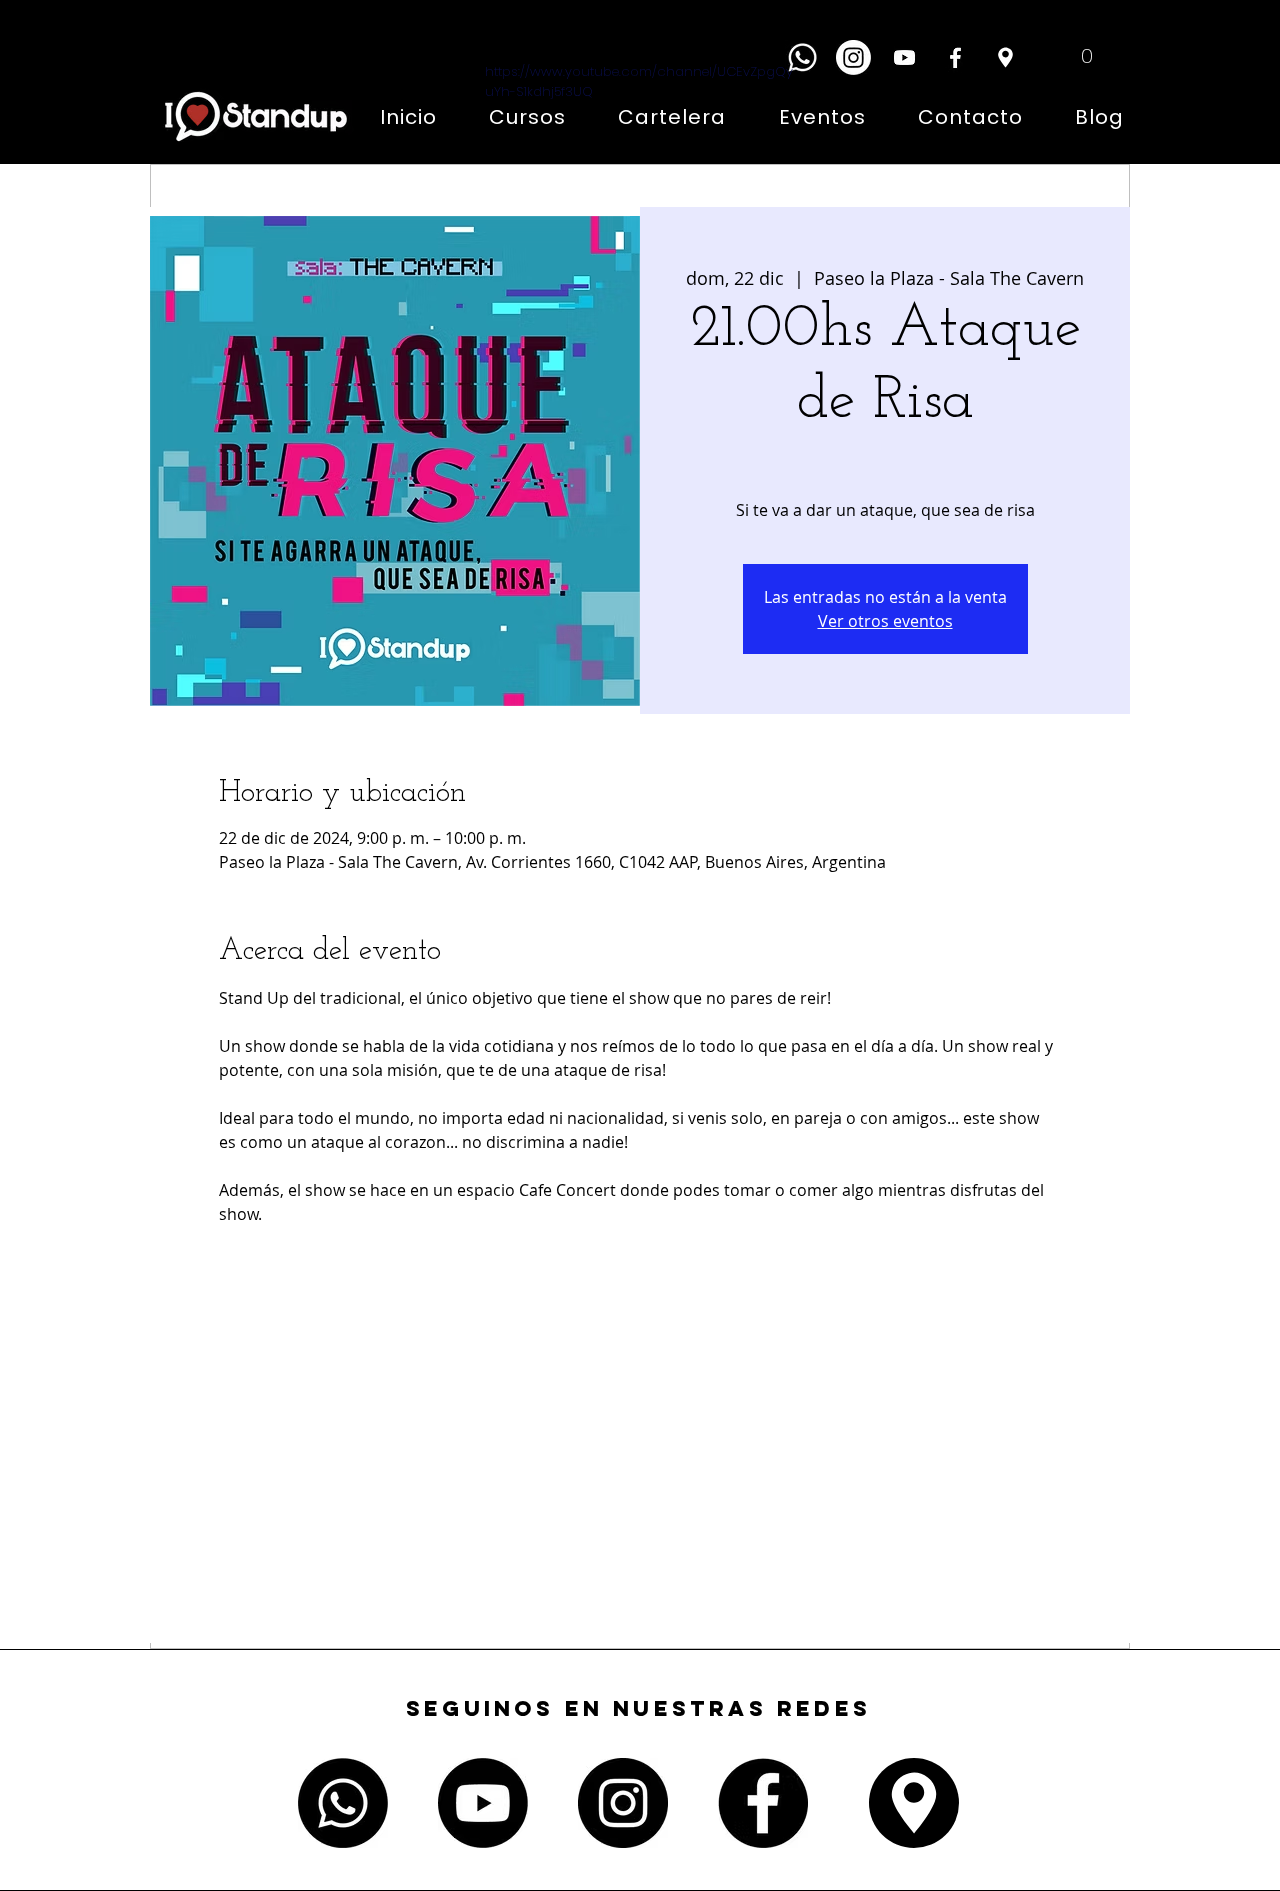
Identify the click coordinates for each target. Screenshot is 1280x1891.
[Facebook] (955, 57)
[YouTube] (904, 57)
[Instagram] (853, 57)
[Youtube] (483, 1803)
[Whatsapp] (802, 57)
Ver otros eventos (885, 621)
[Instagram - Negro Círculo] (623, 1803)
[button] (1072, 55)
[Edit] (1005, 57)
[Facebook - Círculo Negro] (763, 1803)
